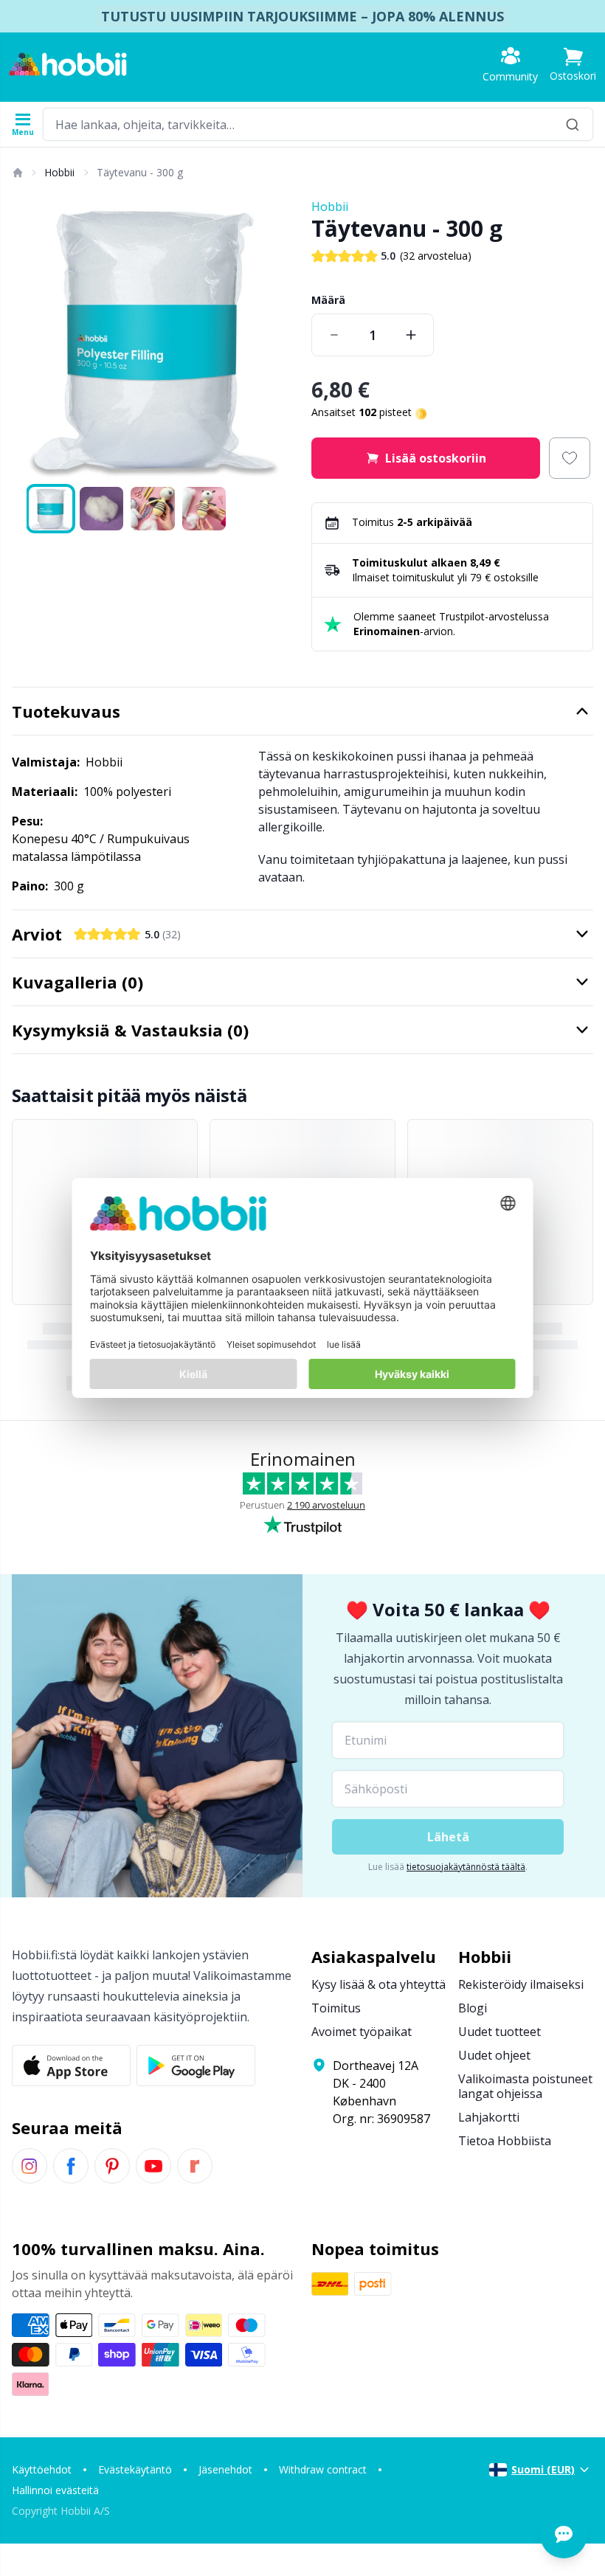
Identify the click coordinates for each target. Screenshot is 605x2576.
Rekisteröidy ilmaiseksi (521, 1984)
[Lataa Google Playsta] (196, 2066)
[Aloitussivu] (17, 173)
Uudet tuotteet (499, 2032)
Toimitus (336, 2008)
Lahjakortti (489, 2117)
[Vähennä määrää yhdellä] (334, 335)
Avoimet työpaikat (362, 2032)
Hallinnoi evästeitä (55, 2490)
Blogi (473, 2008)
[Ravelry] (195, 2166)
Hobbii (59, 172)
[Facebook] (71, 2166)
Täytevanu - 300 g (140, 172)
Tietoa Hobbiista (505, 2141)
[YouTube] (153, 2166)
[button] (573, 65)
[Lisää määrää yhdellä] (411, 335)
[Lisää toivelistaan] (570, 458)
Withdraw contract (323, 2469)
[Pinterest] (112, 2166)
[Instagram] (30, 2166)
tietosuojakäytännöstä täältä (466, 1867)
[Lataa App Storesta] (71, 2066)
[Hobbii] (68, 64)
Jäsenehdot (225, 2469)
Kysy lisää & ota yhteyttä (378, 1984)
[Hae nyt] (573, 124)
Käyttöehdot (42, 2469)
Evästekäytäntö (135, 2469)
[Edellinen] (30, 339)
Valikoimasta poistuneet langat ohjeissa (525, 2086)
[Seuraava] (276, 339)
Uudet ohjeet (494, 2055)
